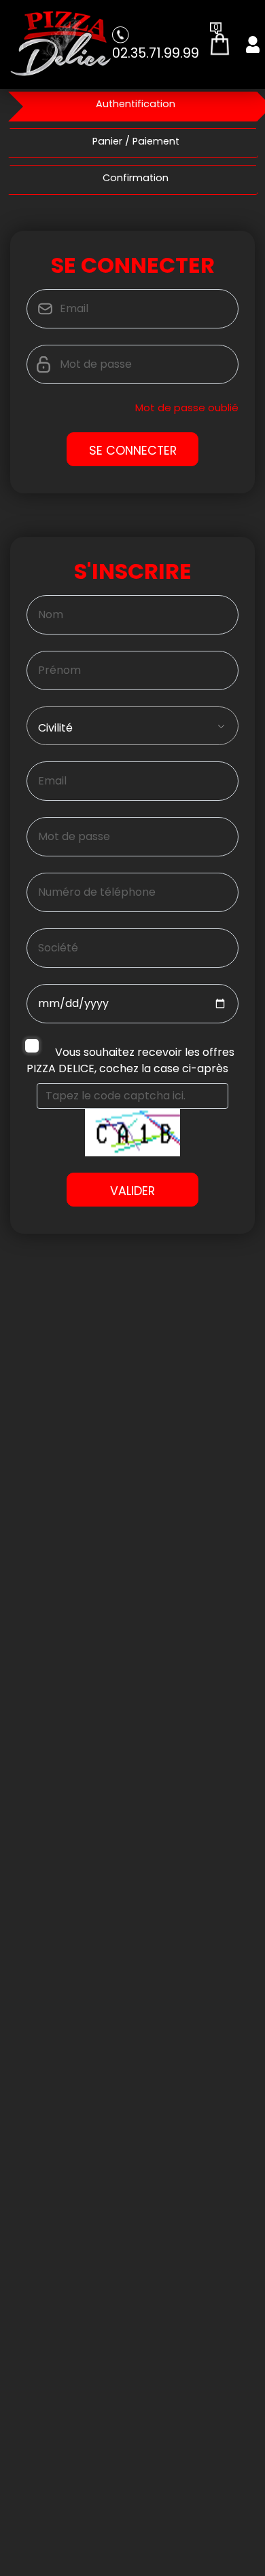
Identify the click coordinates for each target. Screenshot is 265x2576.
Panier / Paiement (136, 141)
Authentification (136, 104)
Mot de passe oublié (187, 408)
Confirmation (136, 178)
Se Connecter (133, 451)
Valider (132, 1191)
